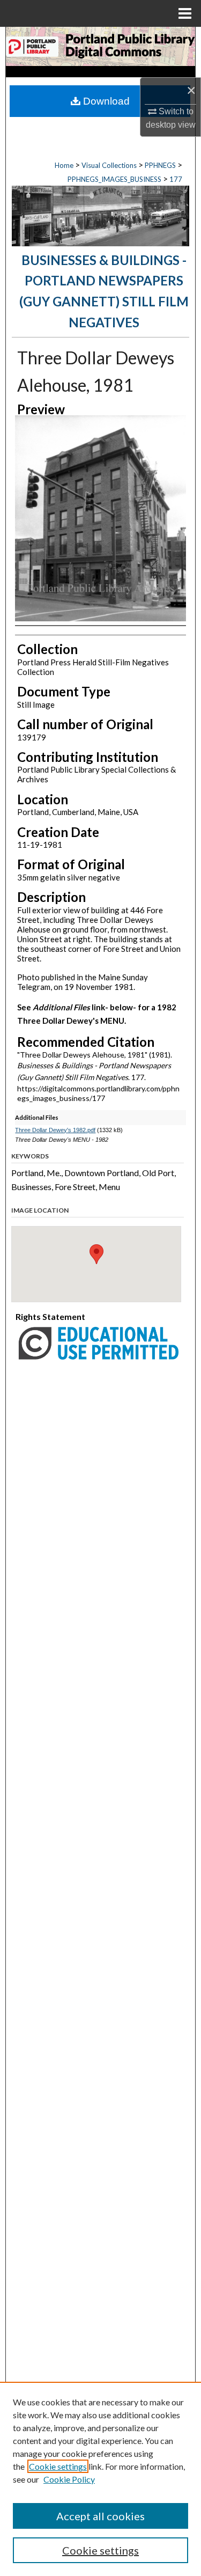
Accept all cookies (100, 2516)
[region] (100, 2479)
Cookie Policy (69, 2479)
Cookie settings (58, 2466)
